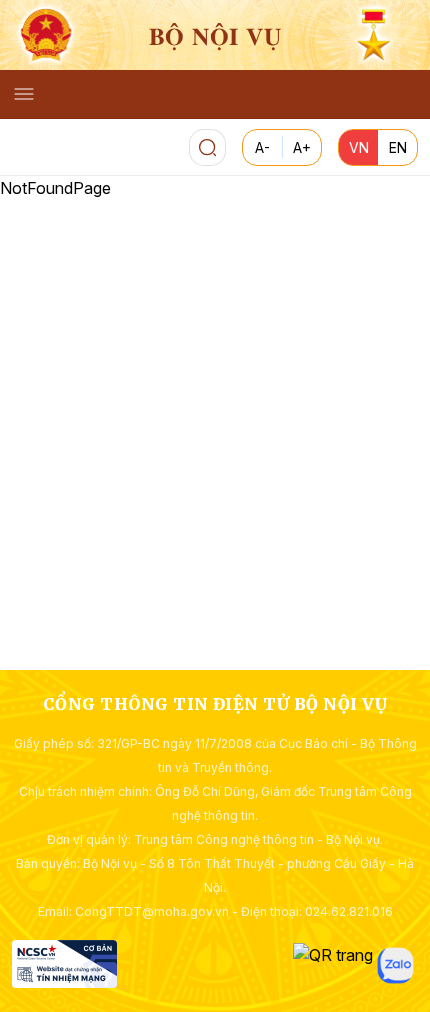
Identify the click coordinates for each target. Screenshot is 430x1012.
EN (398, 147)
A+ (302, 147)
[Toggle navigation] (24, 94)
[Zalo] (395, 965)
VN (359, 147)
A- (262, 147)
